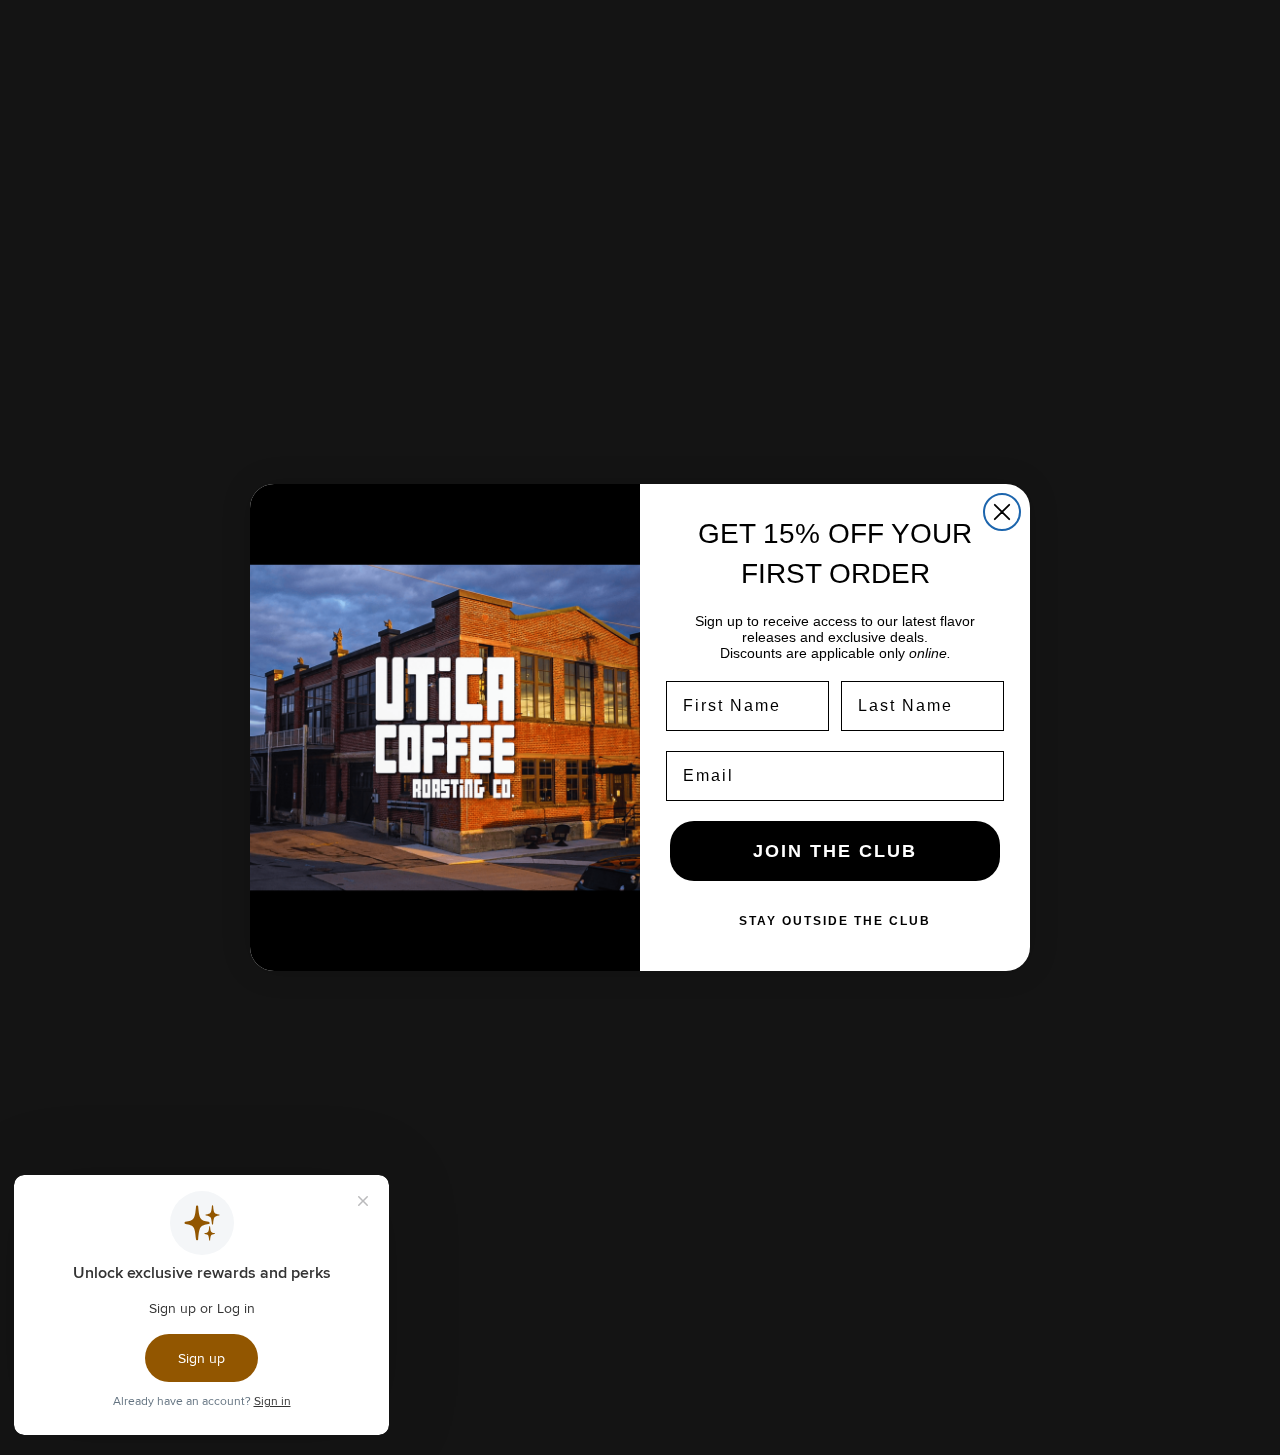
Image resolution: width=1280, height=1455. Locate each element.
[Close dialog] (1002, 512)
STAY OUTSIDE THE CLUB (835, 921)
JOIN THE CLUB (835, 851)
